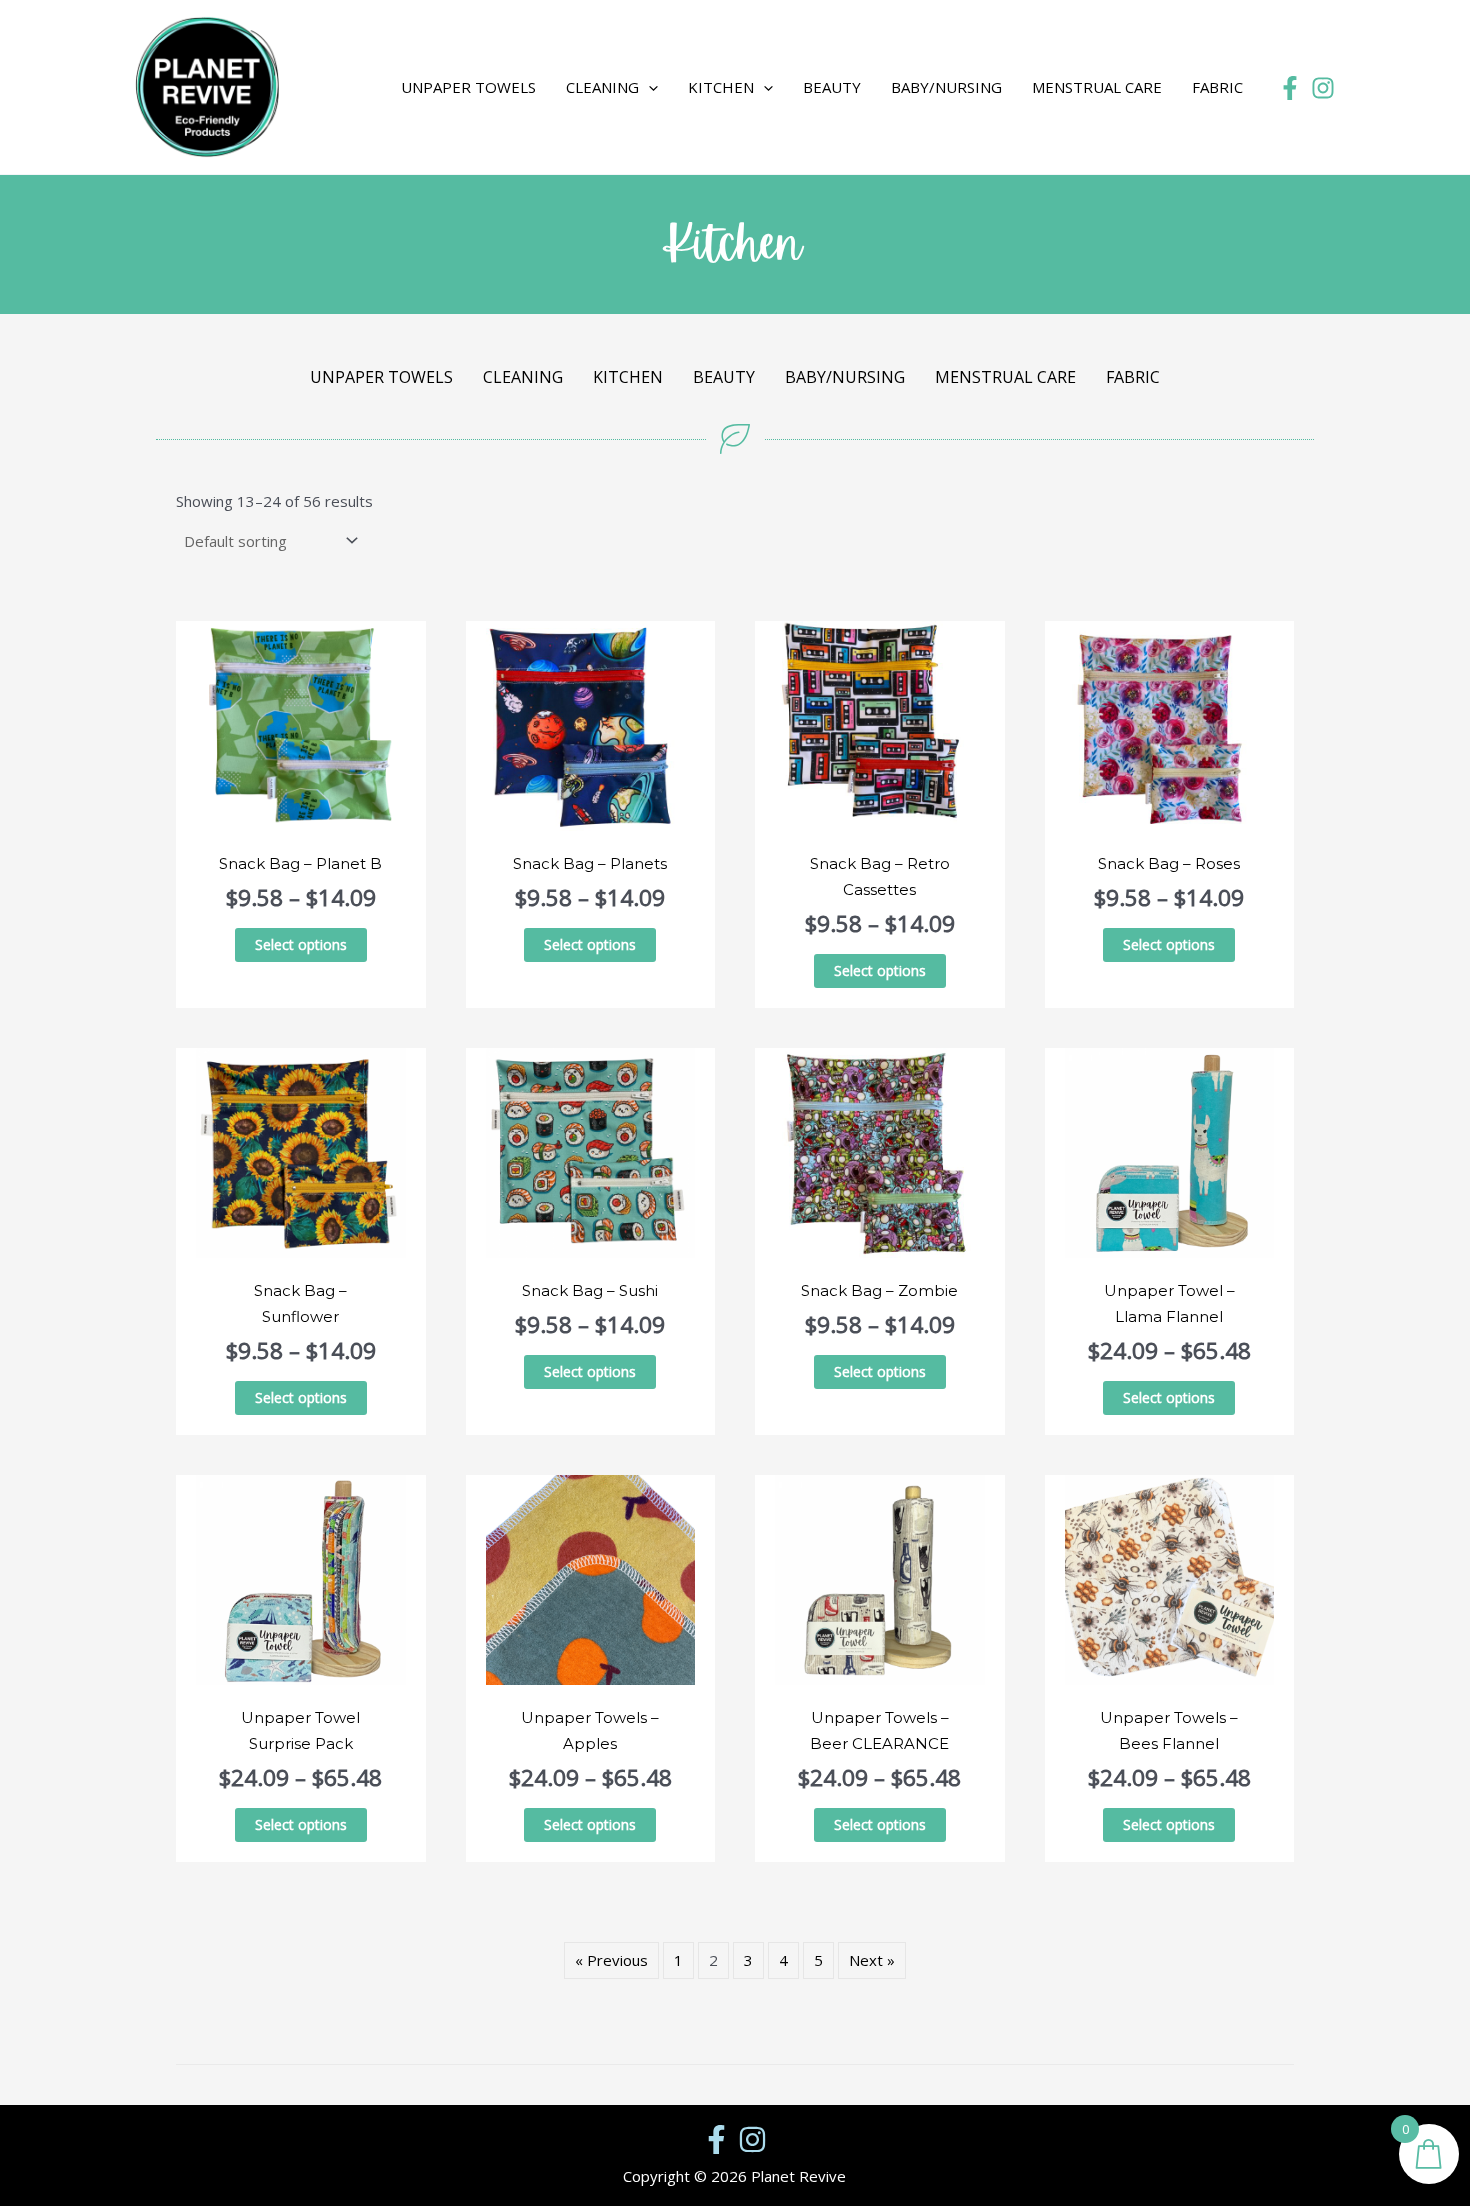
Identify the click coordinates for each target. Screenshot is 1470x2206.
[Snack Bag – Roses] (1170, 724)
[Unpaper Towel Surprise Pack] (301, 1578)
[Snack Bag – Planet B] (301, 724)
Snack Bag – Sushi (590, 1290)
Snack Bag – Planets (590, 863)
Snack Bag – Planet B (300, 863)
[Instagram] (1323, 88)
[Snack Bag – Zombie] (880, 1151)
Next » (872, 1960)
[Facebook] (1290, 88)
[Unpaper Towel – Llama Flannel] (1170, 1151)
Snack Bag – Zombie (879, 1290)
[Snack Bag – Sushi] (591, 1151)
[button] (355, 88)
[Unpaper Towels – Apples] (591, 1578)
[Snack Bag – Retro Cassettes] (880, 724)
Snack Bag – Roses (1169, 863)
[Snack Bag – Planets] (591, 724)
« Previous (611, 1960)
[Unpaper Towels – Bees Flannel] (1170, 1578)
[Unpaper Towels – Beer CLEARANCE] (880, 1578)
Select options (301, 944)
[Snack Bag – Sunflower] (301, 1151)
